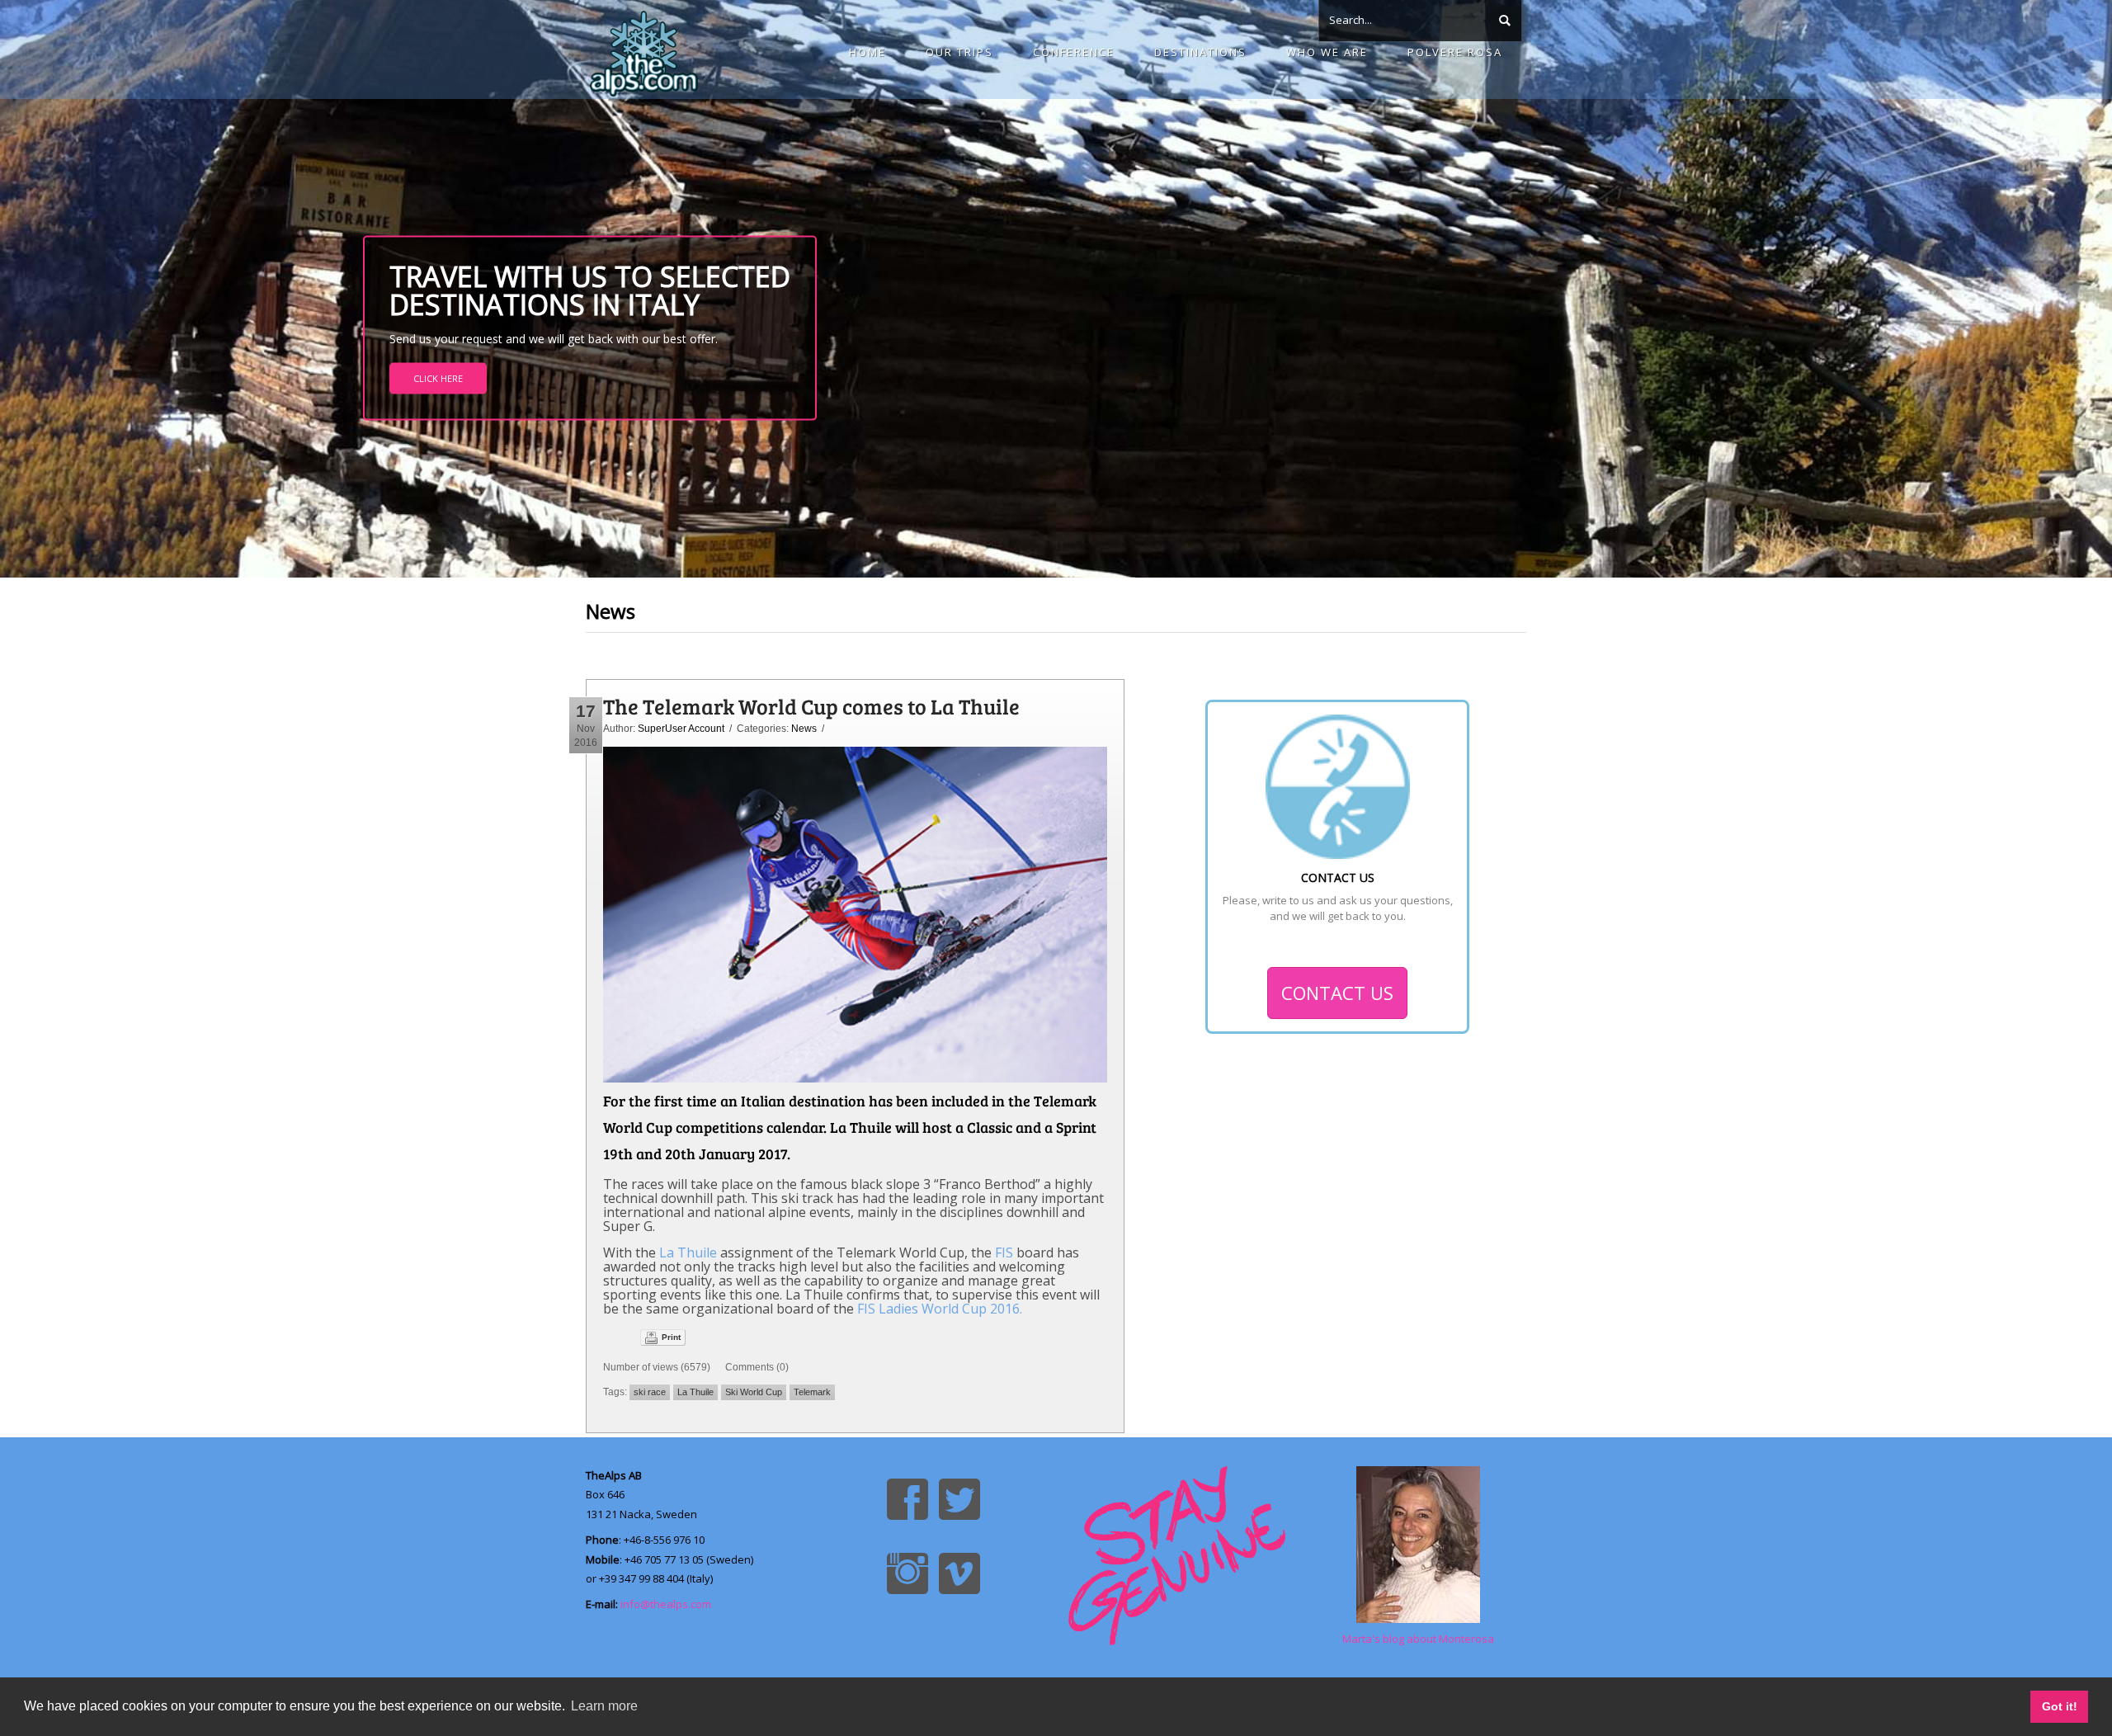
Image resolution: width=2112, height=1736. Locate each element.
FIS (1004, 1252)
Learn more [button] (604, 1706)
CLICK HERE (438, 378)
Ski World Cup (754, 1392)
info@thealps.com (666, 1604)
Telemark (812, 1392)
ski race (650, 1392)
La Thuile (686, 1252)
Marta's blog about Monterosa (1418, 1639)
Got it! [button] (2060, 1706)
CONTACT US (1337, 993)
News (804, 729)
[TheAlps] (644, 50)
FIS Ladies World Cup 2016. (940, 1309)
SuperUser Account (681, 729)
